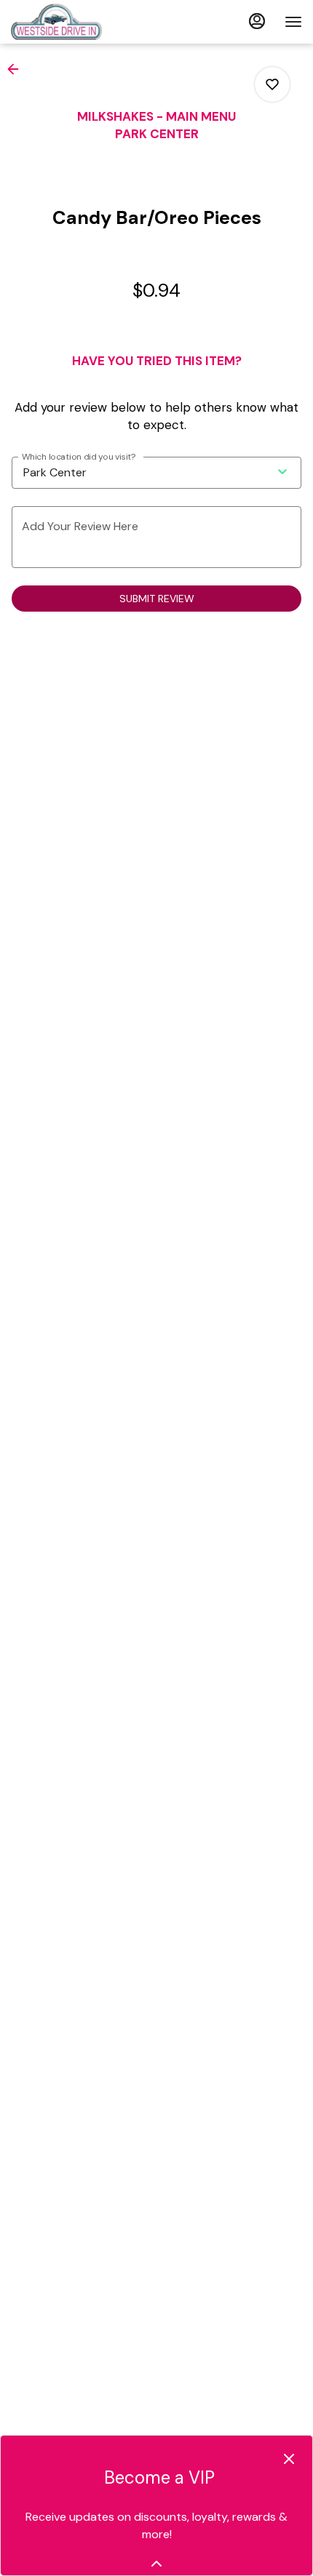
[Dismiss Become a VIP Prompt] (289, 2459)
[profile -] (257, 21)
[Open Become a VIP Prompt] (156, 2564)
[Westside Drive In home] (76, 22)
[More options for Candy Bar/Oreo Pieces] (272, 84)
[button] (17, 69)
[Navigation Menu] (293, 22)
